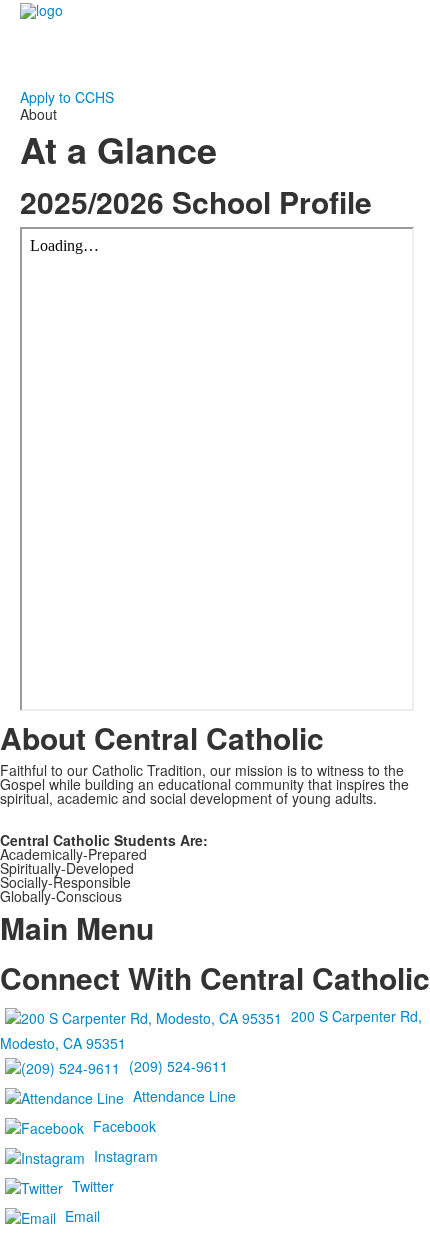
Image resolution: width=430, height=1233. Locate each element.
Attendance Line (184, 1096)
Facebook (124, 1126)
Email (82, 1216)
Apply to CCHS (67, 97)
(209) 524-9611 (178, 1066)
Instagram (126, 1156)
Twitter (93, 1186)
